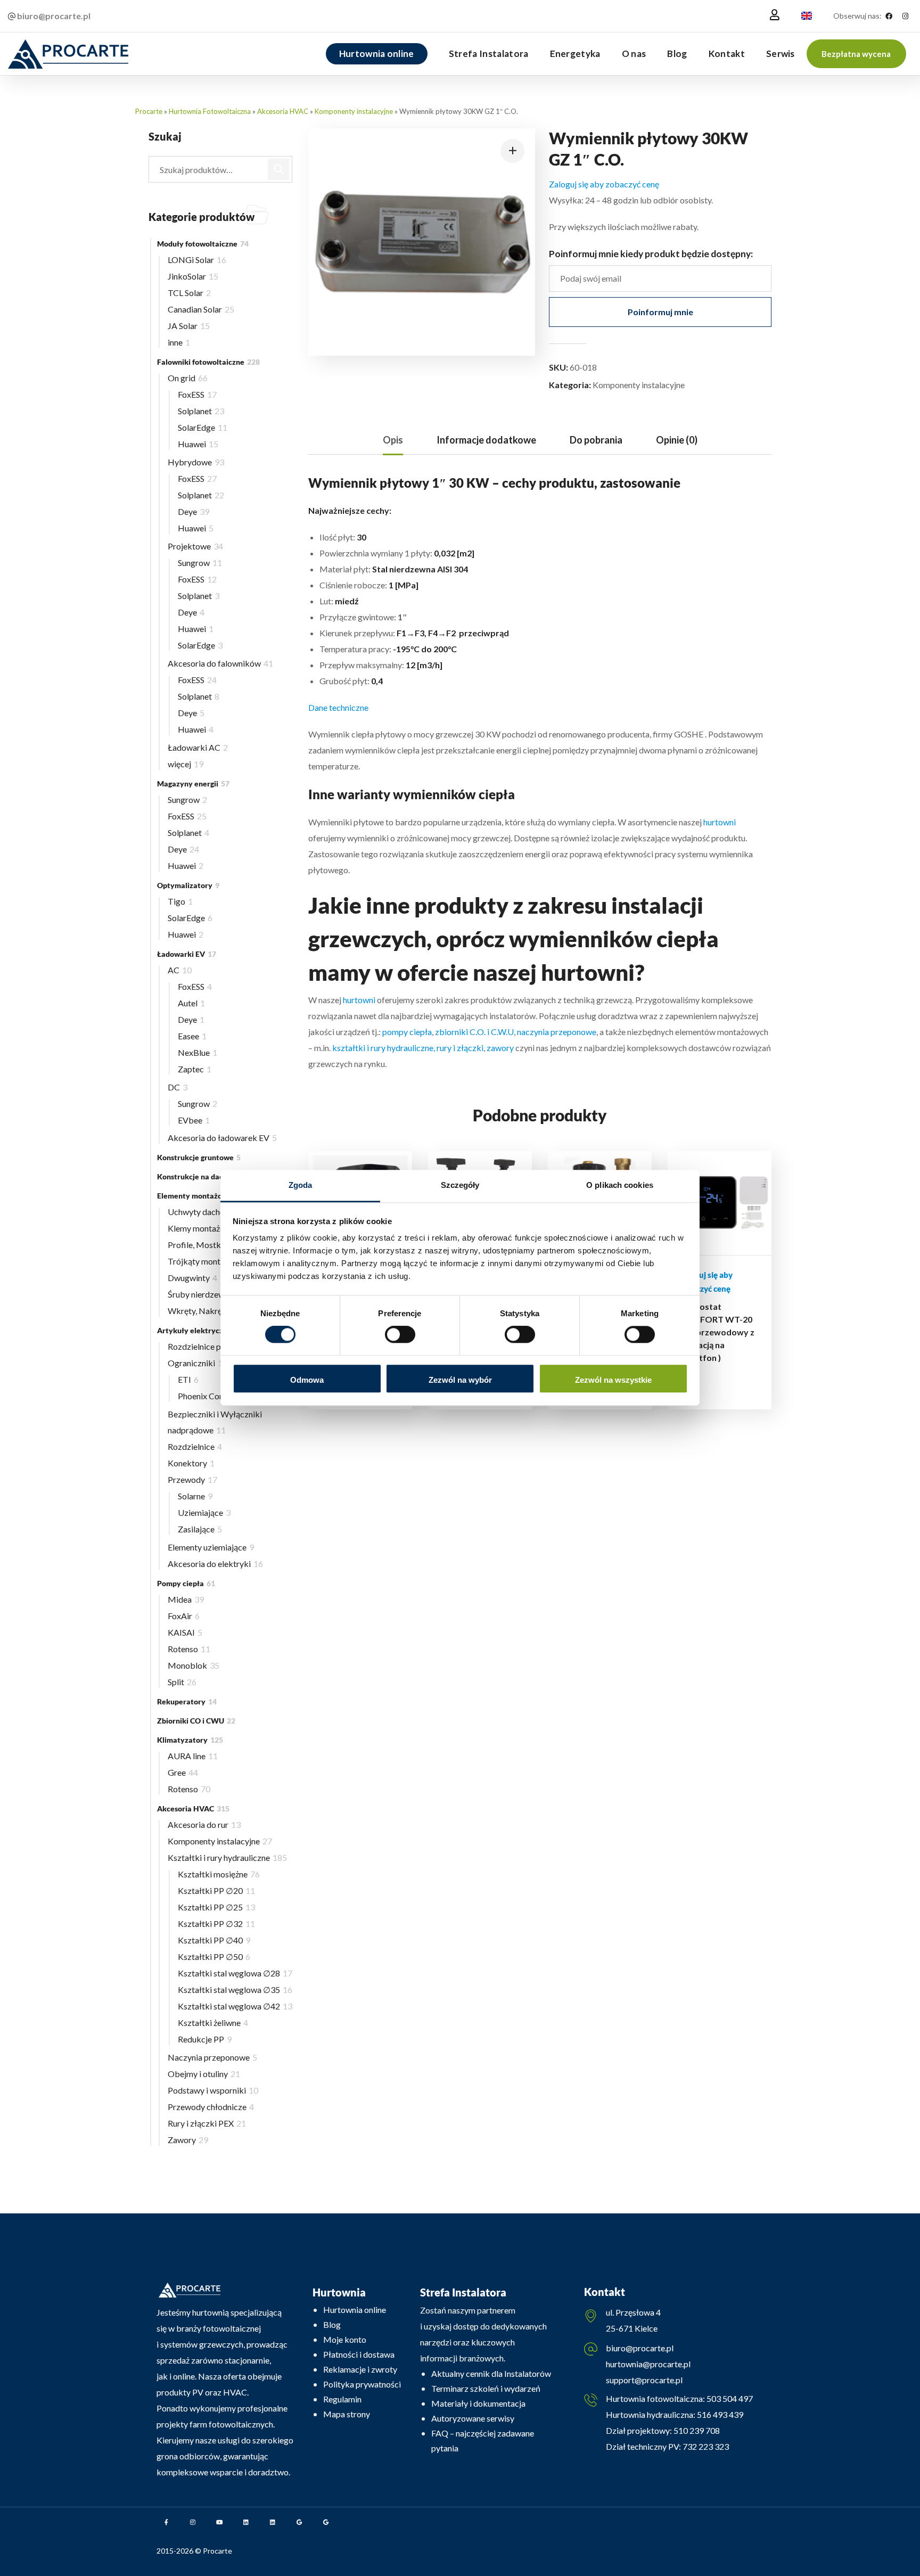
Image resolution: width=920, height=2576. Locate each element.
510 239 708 (696, 2430)
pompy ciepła (407, 1032)
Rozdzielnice (195, 1446)
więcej (186, 764)
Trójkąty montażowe (210, 1261)
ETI (188, 1379)
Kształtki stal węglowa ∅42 (235, 2006)
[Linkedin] (246, 2522)
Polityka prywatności (362, 2384)
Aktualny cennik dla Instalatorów (491, 2373)
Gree (183, 1772)
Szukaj (279, 169)
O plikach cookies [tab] (620, 1185)
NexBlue (198, 1052)
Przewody (192, 1479)
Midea (186, 1599)
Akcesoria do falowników (220, 663)
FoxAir (184, 1616)
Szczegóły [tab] (460, 1185)
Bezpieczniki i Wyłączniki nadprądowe (215, 1422)
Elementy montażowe (200, 1196)
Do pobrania (596, 440)
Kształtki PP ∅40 (214, 1940)
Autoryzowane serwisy (473, 2418)
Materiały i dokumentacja (478, 2403)
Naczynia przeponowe (212, 2057)
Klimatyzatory (190, 1740)
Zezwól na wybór (460, 1380)
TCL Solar (189, 293)
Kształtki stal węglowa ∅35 (235, 1990)
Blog (332, 2324)
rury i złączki (460, 1048)
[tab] (393, 440)
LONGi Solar (197, 260)
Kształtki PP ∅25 (216, 1907)
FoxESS (197, 394)
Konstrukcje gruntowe (199, 1157)
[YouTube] (219, 2522)
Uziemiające (204, 1512)
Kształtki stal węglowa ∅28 (235, 1973)
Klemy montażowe (208, 1228)
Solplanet (201, 411)
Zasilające (200, 1529)
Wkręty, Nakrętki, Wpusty (220, 1311)
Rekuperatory (187, 1701)
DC (178, 1087)
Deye (194, 511)
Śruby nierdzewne (204, 1294)
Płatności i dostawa (359, 2354)
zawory (500, 1048)
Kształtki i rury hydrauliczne (227, 1857)
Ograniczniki (198, 1363)
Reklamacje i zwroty (360, 2369)
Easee (192, 1036)
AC (180, 970)
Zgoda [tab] (301, 1185)
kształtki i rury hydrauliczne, (383, 1048)
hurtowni (720, 822)
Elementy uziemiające (211, 1547)
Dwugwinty (192, 1278)
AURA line (193, 1756)
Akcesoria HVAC (283, 111)
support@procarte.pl (644, 2380)
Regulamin (342, 2399)
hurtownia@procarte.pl (648, 2364)
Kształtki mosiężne (219, 1874)
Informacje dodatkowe (486, 440)
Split (182, 1682)
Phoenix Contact (212, 1396)
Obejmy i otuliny (204, 2074)
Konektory (191, 1463)
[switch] (400, 1335)
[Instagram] (905, 16)
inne (179, 342)
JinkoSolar (193, 276)
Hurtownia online (355, 2310)
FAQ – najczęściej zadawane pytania (483, 2440)
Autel (191, 1003)
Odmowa (307, 1380)
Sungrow (200, 563)
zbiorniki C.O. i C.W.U (474, 1032)
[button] (856, 54)
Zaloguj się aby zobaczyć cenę (604, 184)
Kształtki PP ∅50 (214, 1956)
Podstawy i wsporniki (213, 2090)
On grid (188, 378)
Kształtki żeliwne (213, 2023)
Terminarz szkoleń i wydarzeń (486, 2388)
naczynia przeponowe (557, 1032)
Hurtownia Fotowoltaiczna (210, 111)
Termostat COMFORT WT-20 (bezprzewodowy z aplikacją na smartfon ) (717, 1332)
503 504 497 (729, 2398)
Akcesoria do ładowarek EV (222, 1138)
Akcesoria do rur (204, 1824)
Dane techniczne (338, 707)
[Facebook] (889, 16)
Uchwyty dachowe (205, 1212)
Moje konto (345, 2339)
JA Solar (189, 326)
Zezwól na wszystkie (613, 1380)
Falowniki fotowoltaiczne (208, 362)
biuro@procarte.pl (640, 2348)
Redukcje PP (205, 2039)
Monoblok (194, 1665)
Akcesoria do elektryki (215, 1564)
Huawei (198, 444)
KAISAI (185, 1632)
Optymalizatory (188, 885)
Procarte (149, 111)
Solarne (195, 1496)
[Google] (299, 2522)
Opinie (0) (677, 440)
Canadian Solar (201, 309)
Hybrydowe (196, 462)
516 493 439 (719, 2414)
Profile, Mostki (202, 1245)
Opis (393, 440)
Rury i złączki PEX (207, 2123)
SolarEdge (203, 427)
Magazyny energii (193, 784)
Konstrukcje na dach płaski (207, 1176)
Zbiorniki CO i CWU (196, 1721)
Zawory (188, 2140)
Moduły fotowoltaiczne (203, 244)
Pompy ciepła (186, 1583)
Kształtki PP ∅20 (216, 1890)
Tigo (180, 901)
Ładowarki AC (198, 747)
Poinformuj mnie (660, 312)
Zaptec (195, 1069)
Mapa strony (347, 2414)
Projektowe (195, 546)
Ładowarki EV (187, 954)
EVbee (194, 1120)
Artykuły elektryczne (200, 1330)
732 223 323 (706, 2446)
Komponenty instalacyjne (354, 111)
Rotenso (189, 1649)
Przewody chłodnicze (211, 2107)
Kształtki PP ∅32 (216, 1923)
